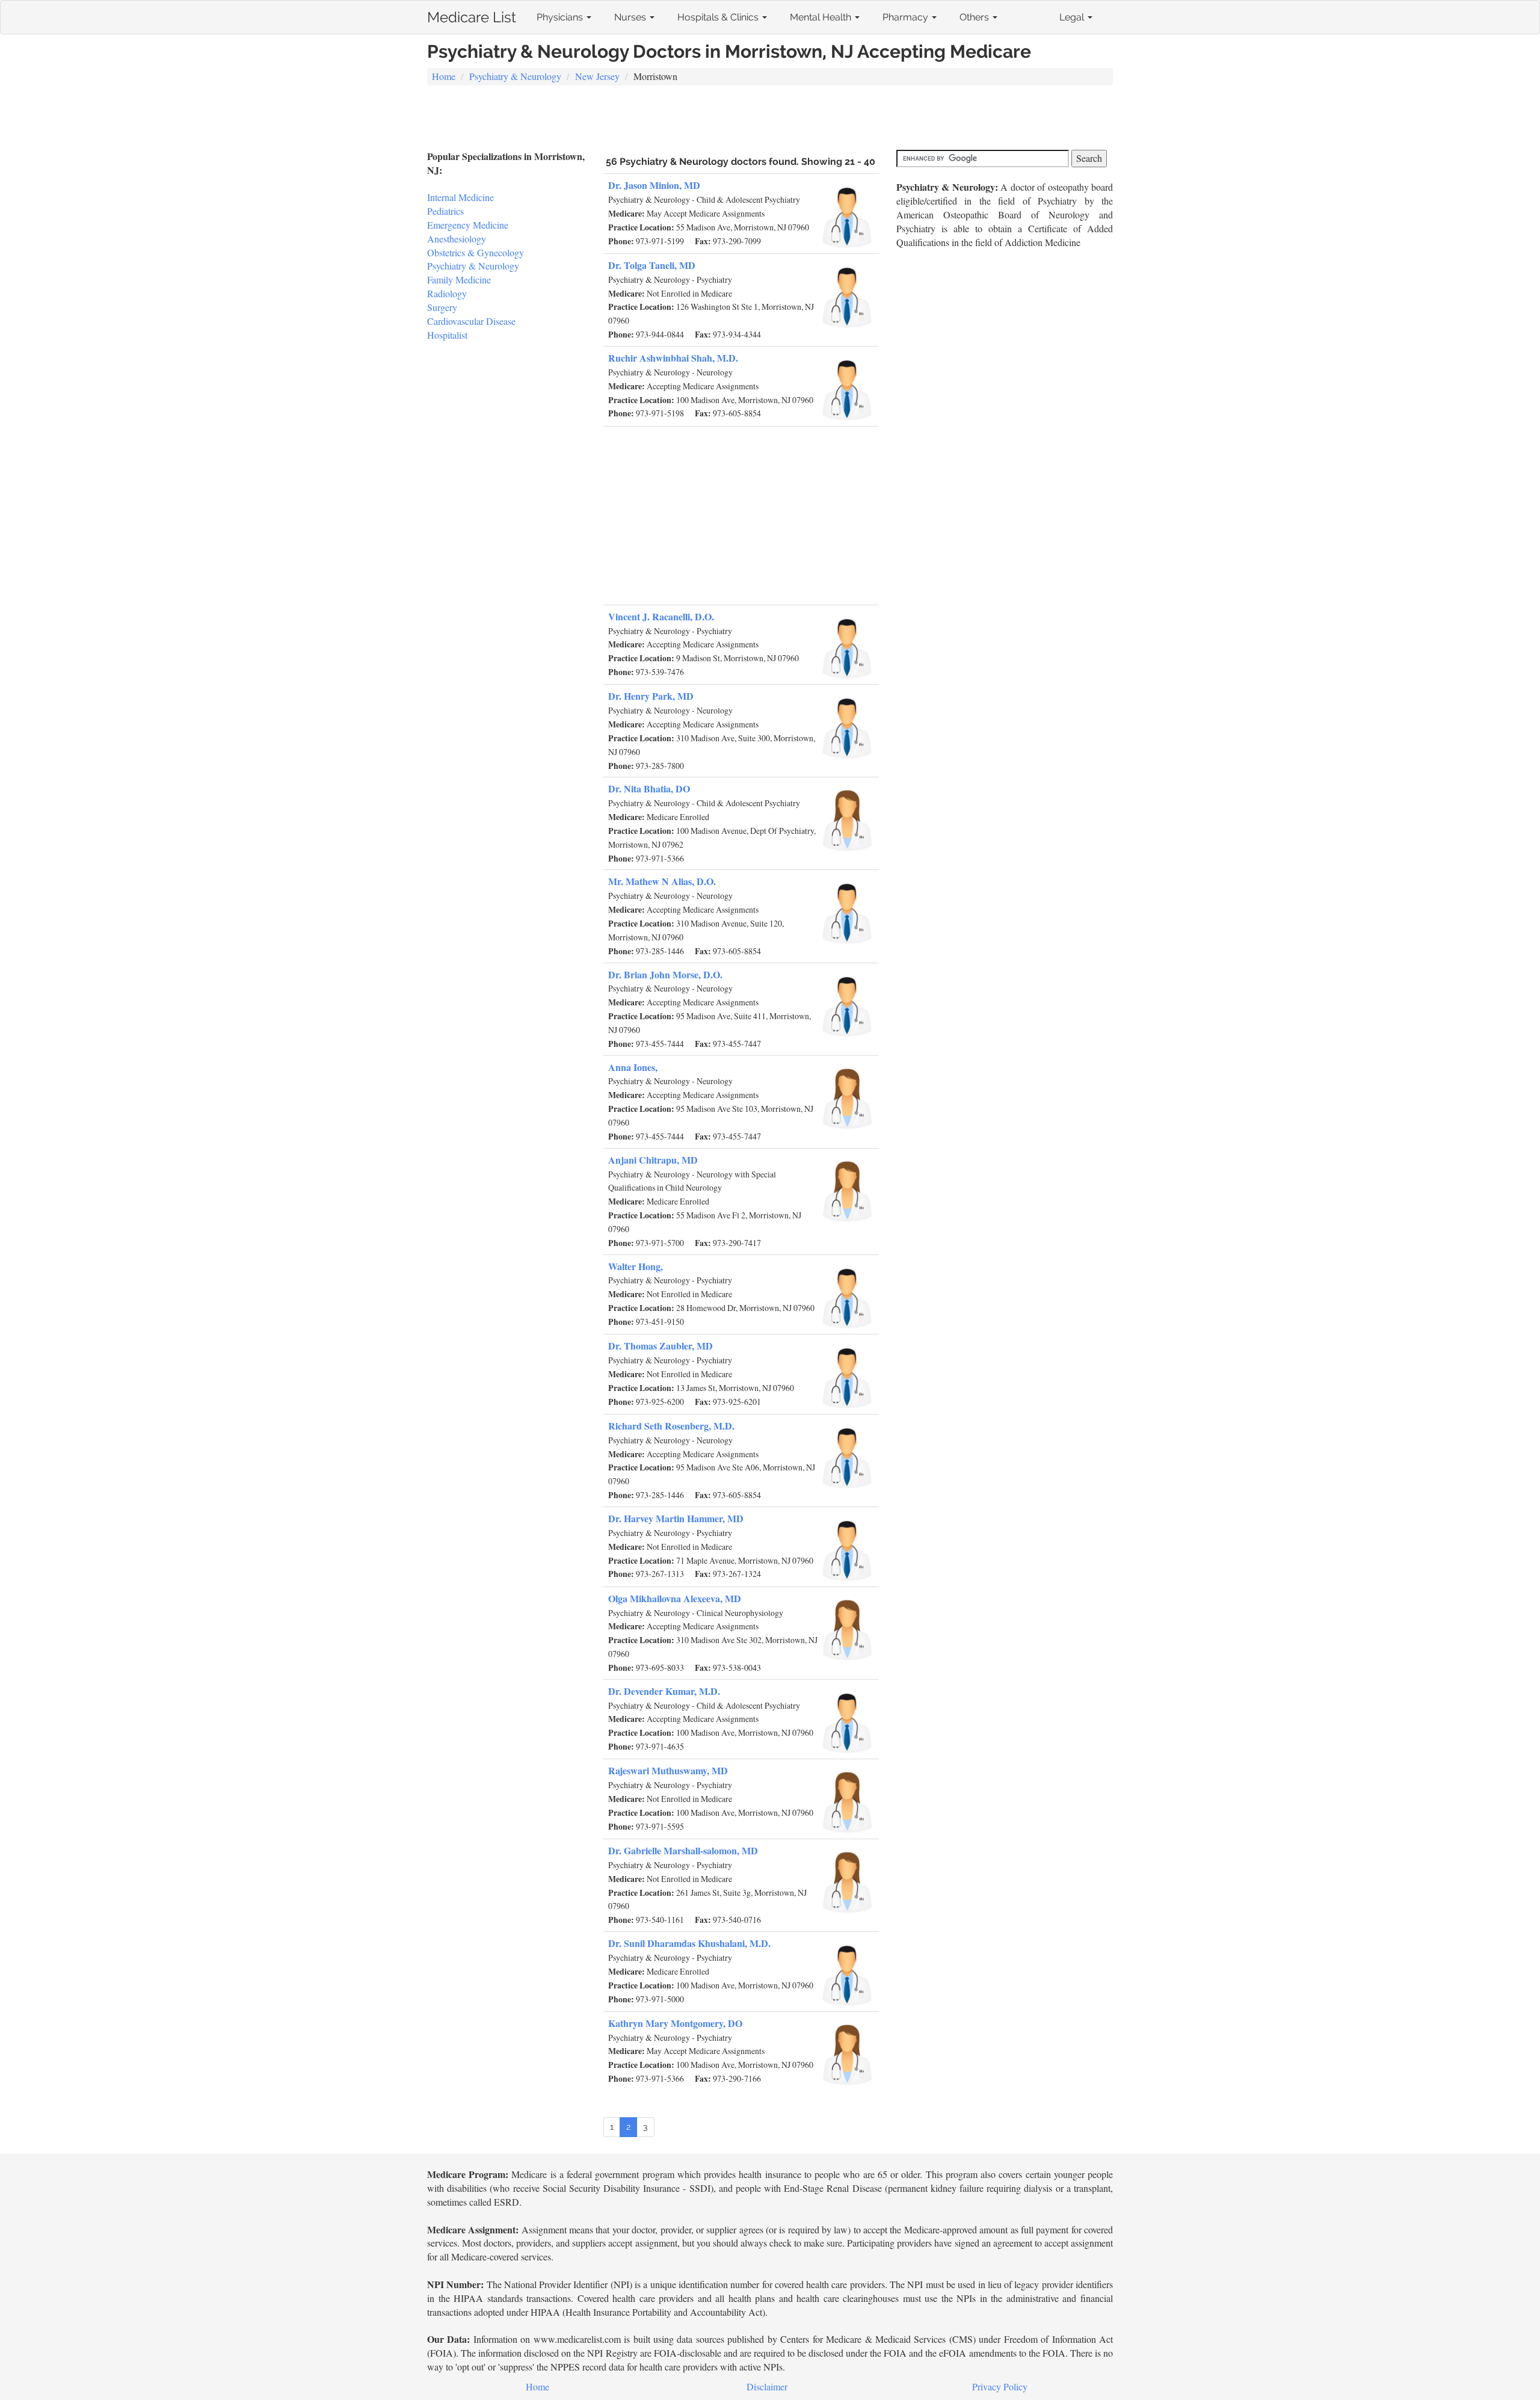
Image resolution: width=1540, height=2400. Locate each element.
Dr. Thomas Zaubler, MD (661, 1346)
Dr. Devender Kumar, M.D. (664, 1691)
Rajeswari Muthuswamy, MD (668, 1770)
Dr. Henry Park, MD (651, 696)
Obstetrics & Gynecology (476, 252)
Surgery (442, 307)
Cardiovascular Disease (471, 321)
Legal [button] (1073, 17)
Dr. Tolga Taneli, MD (652, 265)
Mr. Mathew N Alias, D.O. (662, 881)
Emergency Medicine (468, 225)
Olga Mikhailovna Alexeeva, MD (675, 1598)
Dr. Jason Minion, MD (654, 185)
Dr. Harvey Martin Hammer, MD (676, 1518)
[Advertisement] (770, 119)
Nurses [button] (631, 17)
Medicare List (472, 15)
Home (444, 76)
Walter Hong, (636, 1266)
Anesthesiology (457, 239)
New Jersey (597, 76)
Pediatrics (445, 211)
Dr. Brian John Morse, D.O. (665, 974)
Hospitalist (447, 335)
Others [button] (975, 17)
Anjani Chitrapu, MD (653, 1160)
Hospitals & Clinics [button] (719, 17)
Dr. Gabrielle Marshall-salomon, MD (683, 1850)
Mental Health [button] (822, 17)
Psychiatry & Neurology (515, 76)
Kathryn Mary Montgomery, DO (675, 2023)
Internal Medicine (460, 197)
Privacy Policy (1000, 2386)
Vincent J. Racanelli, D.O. (661, 616)
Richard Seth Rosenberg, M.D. (671, 1426)
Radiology (447, 293)
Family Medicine (459, 279)
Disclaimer (767, 2386)
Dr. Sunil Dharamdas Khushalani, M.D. (689, 1943)
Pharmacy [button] (907, 17)
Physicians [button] (561, 17)
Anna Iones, (633, 1067)
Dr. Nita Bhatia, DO (649, 788)
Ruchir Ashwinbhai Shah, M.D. (673, 358)
